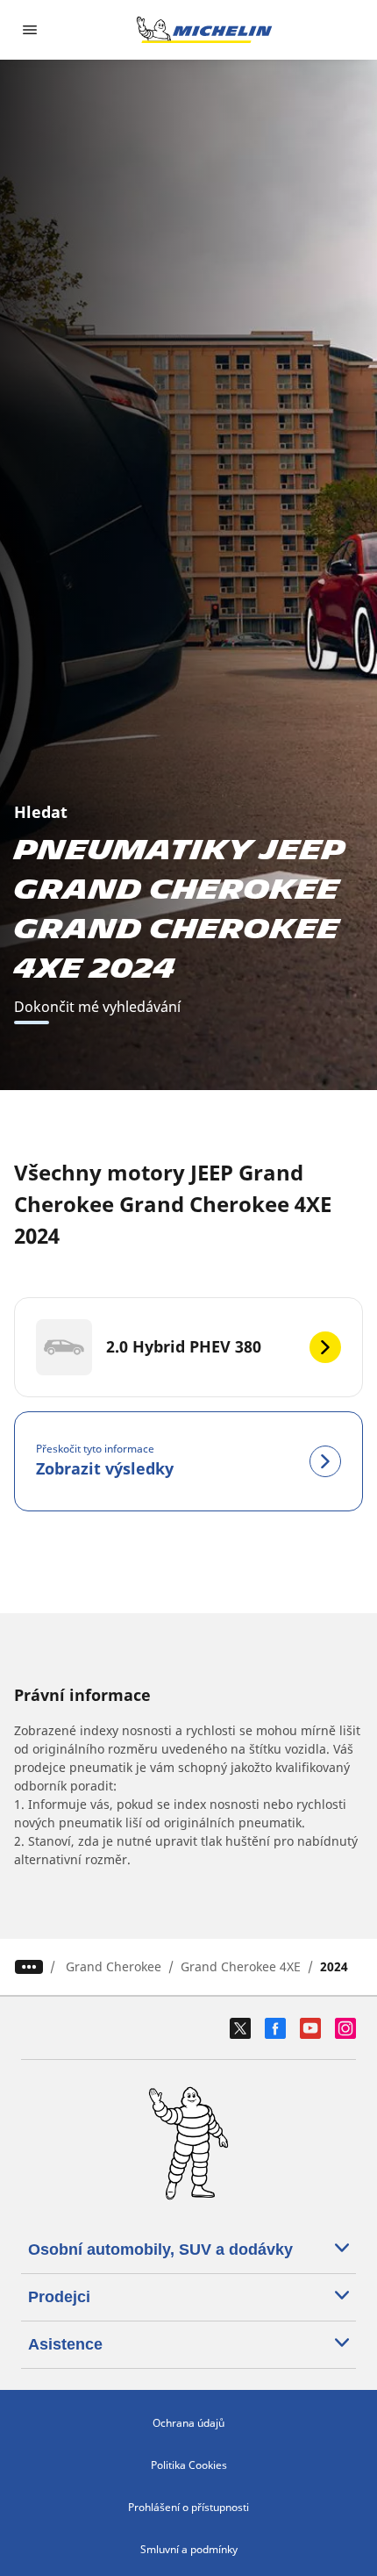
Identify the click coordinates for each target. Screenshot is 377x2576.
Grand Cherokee (114, 1966)
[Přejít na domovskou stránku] (204, 30)
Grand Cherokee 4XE (241, 1966)
